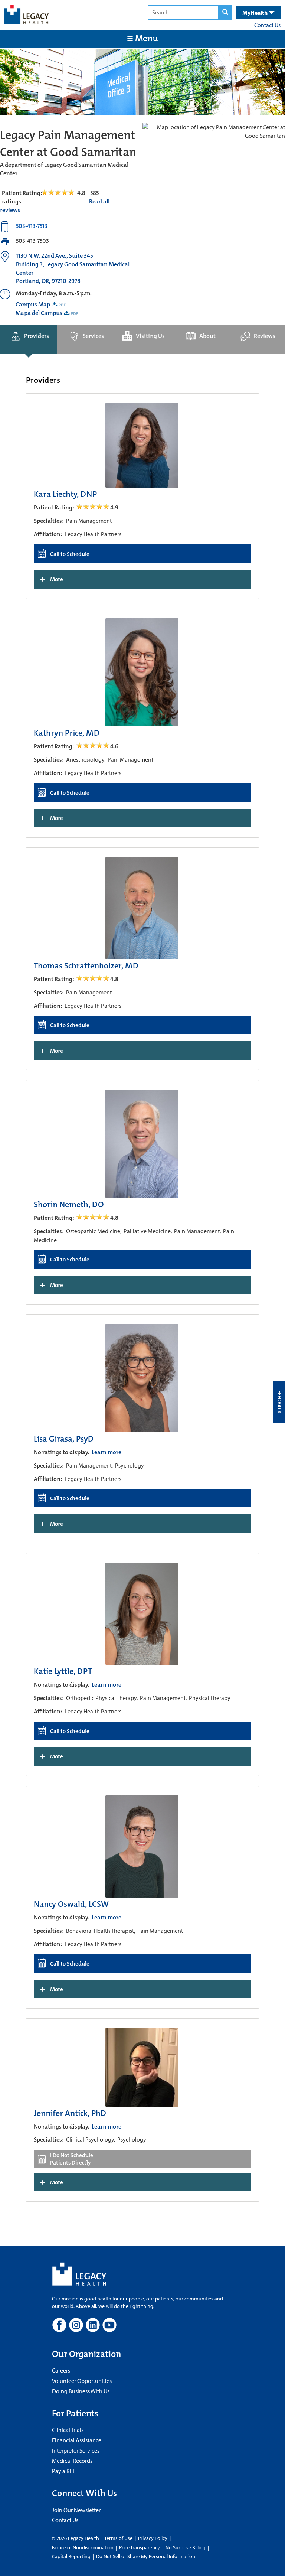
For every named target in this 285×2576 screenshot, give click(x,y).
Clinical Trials (68, 2430)
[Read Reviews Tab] (62, 193)
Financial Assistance (77, 2440)
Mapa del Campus (39, 313)
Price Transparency (140, 2547)
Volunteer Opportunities (82, 2381)
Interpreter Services (76, 2450)
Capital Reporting (71, 2556)
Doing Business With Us (81, 2391)
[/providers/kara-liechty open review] (93, 507)
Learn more (107, 1452)
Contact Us (267, 25)
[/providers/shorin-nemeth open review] (93, 1218)
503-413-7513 (32, 226)
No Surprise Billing (186, 2547)
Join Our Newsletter (76, 2510)
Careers (61, 2370)
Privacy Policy (153, 2538)
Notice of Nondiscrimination (83, 2547)
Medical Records (72, 2461)
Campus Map (33, 304)
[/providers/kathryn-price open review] (93, 746)
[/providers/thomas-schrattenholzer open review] (93, 979)
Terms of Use (119, 2538)
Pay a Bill (63, 2471)
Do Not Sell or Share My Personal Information (146, 2556)
